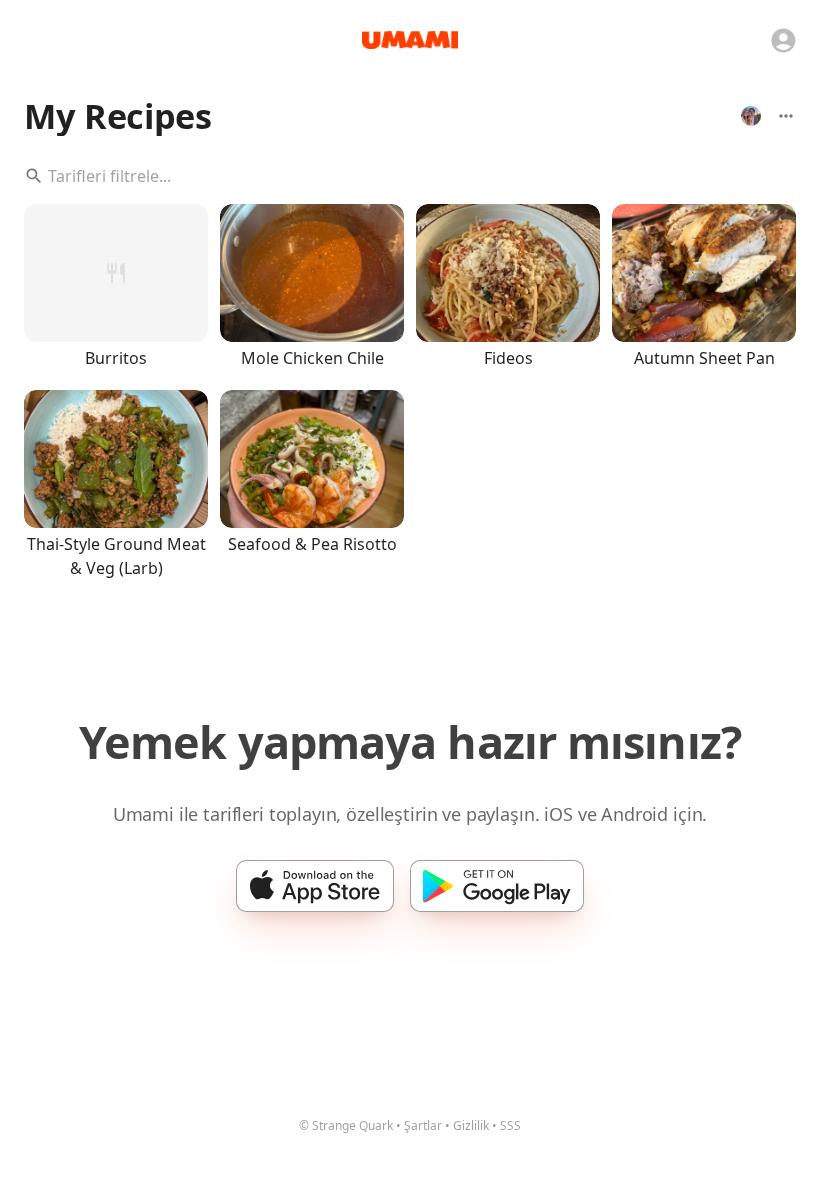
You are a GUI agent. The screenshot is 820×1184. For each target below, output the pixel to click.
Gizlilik (471, 1125)
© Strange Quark (346, 1125)
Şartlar (423, 1125)
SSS (510, 1125)
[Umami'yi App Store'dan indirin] (315, 886)
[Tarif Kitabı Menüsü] (786, 116)
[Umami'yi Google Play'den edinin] (497, 886)
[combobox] (410, 176)
